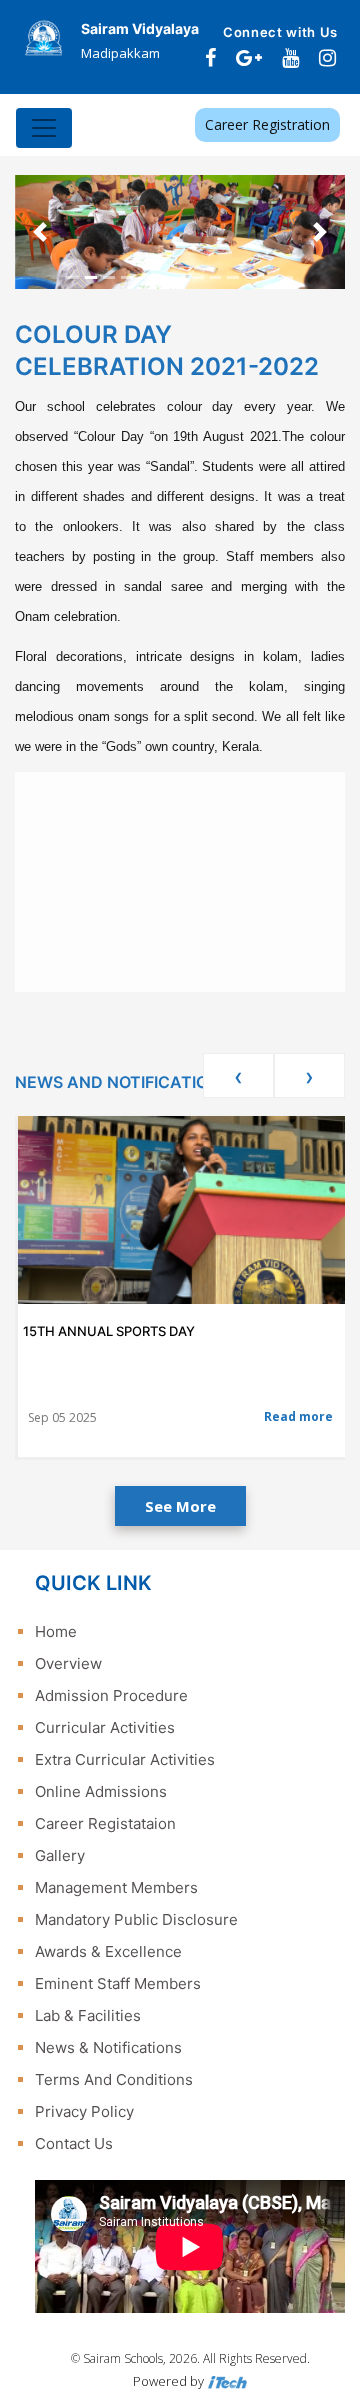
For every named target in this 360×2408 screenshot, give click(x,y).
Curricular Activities (105, 1727)
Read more (298, 1416)
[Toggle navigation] (44, 128)
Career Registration (267, 124)
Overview (68, 1663)
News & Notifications (108, 2047)
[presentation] (238, 1075)
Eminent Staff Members (118, 1983)
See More (180, 1506)
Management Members (116, 1887)
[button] (40, 232)
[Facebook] (210, 58)
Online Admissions (101, 1791)
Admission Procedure (111, 1695)
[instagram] (327, 58)
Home (56, 1631)
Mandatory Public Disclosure (136, 1919)
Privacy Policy (84, 2111)
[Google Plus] (249, 58)
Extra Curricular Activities (125, 1759)
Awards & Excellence (108, 1951)
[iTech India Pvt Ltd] (227, 2381)
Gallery (60, 1855)
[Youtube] (290, 58)
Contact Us (74, 2143)
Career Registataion (105, 1823)
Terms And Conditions (114, 2079)
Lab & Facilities (88, 2015)
